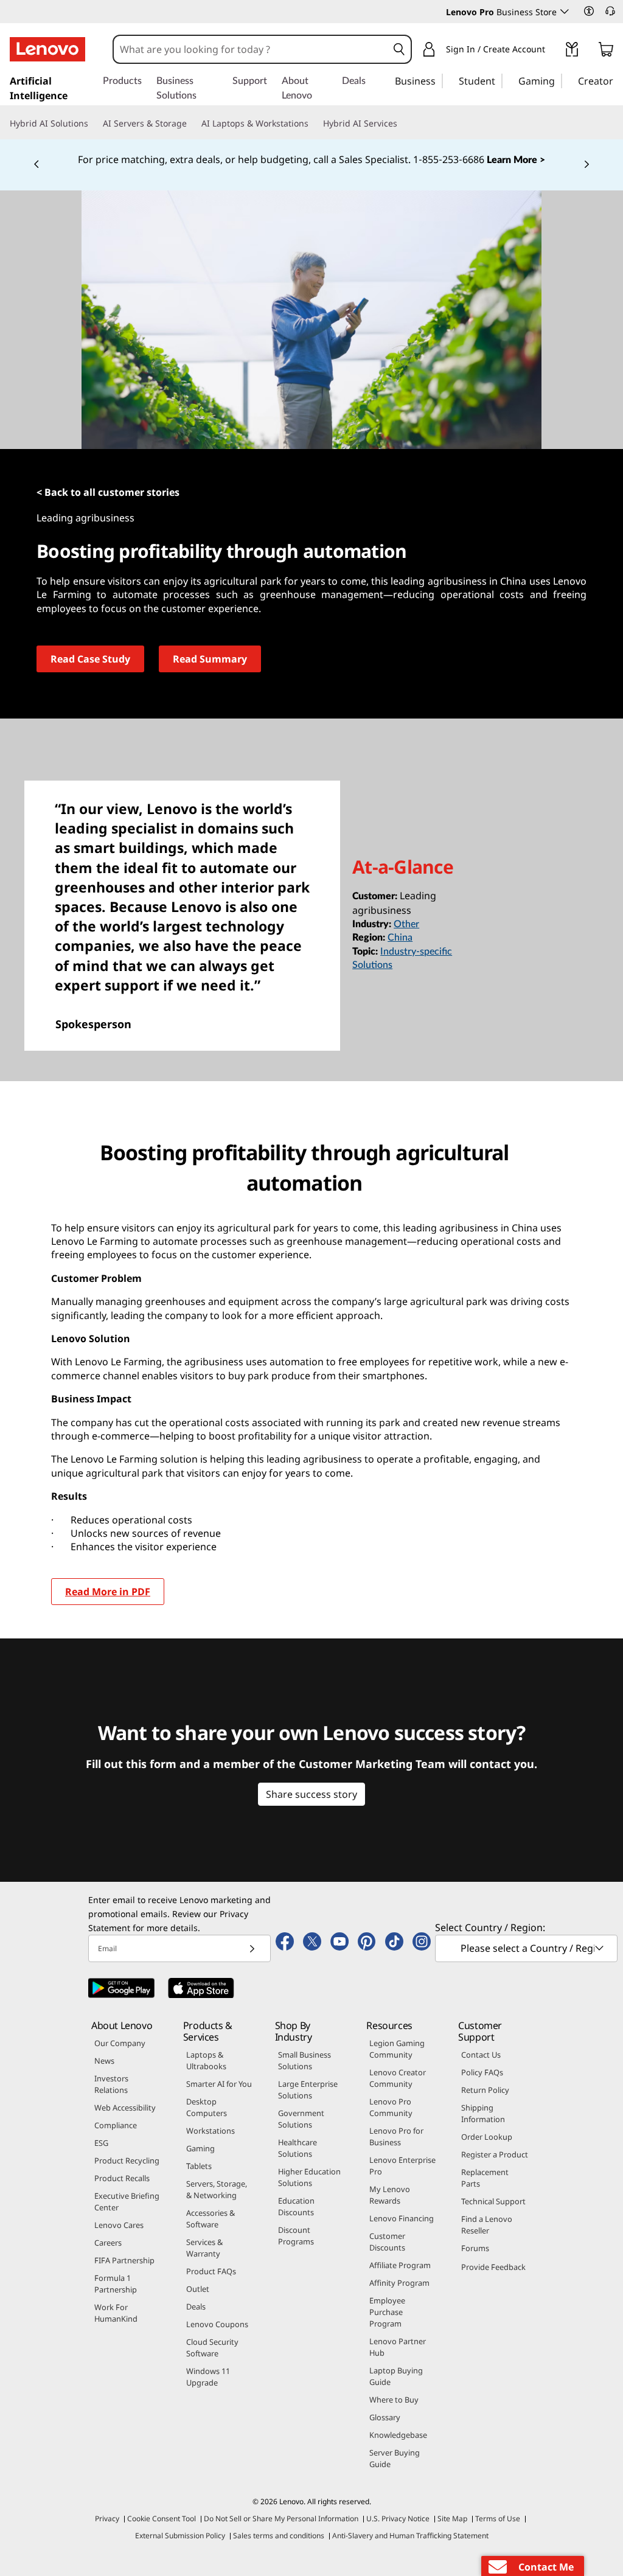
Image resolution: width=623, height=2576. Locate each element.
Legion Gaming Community (397, 2049)
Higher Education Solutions (309, 2177)
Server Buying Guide (395, 2458)
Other (406, 924)
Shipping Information (483, 2113)
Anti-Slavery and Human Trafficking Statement (410, 2536)
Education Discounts (296, 2206)
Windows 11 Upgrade (208, 2377)
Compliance (116, 2125)
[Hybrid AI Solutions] (93, 124)
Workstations (211, 2131)
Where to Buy (394, 2400)
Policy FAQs (482, 2072)
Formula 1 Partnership (116, 2284)
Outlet (198, 2289)
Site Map (452, 2519)
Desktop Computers (207, 2107)
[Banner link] (311, 160)
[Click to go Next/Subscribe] (252, 1948)
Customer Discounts (387, 2242)
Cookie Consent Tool (162, 2519)
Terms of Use (498, 2519)
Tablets (199, 2166)
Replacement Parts (485, 2178)
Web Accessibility (125, 2108)
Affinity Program (399, 2283)
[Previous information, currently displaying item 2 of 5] (37, 165)
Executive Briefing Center (127, 2202)
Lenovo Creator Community (398, 2078)
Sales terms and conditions (279, 2536)
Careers (108, 2243)
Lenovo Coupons (217, 2324)
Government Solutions (301, 2119)
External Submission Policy (180, 2536)
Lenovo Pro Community (391, 2107)
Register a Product (495, 2154)
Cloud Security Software (212, 2348)
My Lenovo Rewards (390, 2195)
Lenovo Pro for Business (396, 2136)
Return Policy (485, 2090)
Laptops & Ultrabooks (206, 2060)
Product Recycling (127, 2160)
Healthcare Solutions (298, 2148)
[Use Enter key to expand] (552, 51)
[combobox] (251, 49)
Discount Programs (296, 2236)
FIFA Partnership (124, 2260)
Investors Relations (111, 2084)
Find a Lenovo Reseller (487, 2225)
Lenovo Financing (402, 2218)
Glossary (385, 2417)
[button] (589, 11)
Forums (475, 2248)
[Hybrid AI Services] (402, 124)
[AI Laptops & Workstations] (313, 124)
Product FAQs (211, 2271)
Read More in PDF (108, 1592)
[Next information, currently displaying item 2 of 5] (586, 165)
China (400, 938)
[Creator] (618, 80)
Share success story (311, 1794)
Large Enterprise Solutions (308, 2090)
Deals (196, 2306)
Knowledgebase (398, 2435)
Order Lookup (487, 2137)
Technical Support (493, 2201)
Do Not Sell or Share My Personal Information (281, 2519)
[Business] (439, 80)
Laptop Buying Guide (396, 2376)
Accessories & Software (211, 2219)
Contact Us (481, 2055)
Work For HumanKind (116, 2313)
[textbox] (527, 1948)
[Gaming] (559, 80)
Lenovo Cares (119, 2225)
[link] (572, 52)
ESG (101, 2143)
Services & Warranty (204, 2248)
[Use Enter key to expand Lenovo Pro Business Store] (565, 12)
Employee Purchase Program (387, 2312)
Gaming (200, 2148)
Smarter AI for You (219, 2084)
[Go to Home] (47, 49)
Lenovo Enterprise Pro (402, 2166)
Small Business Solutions (305, 2060)
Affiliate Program (400, 2265)
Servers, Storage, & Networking (217, 2189)
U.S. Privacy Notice (398, 2519)
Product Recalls (122, 2178)
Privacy (107, 2519)
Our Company (120, 2043)
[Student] (499, 80)
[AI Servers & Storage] (192, 124)
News (104, 2061)
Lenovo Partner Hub (398, 2347)
